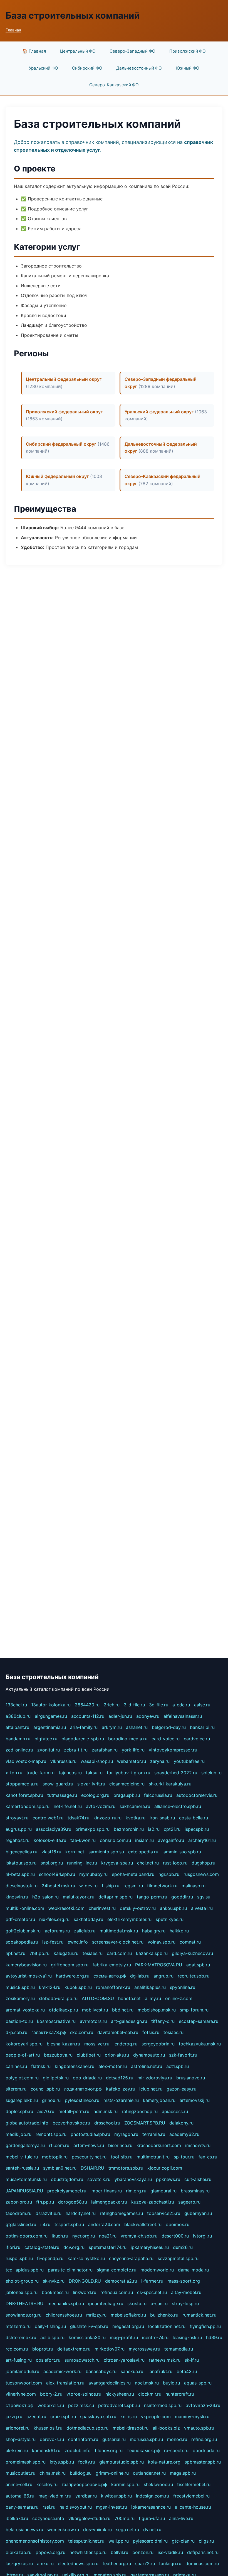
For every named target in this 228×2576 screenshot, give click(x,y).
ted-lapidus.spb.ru (25, 2270)
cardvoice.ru (197, 1739)
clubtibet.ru (89, 2055)
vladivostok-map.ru (26, 1761)
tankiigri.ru (170, 2563)
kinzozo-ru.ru (107, 1818)
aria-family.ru (84, 1727)
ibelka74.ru (17, 2518)
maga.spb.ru (183, 2473)
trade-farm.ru (40, 1773)
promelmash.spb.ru (26, 2462)
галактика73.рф (49, 2032)
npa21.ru (108, 2236)
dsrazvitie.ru (49, 2213)
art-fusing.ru (19, 2360)
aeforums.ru (57, 1931)
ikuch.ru (60, 2236)
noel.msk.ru (147, 2383)
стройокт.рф (19, 2405)
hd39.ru (214, 2337)
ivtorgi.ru (202, 2236)
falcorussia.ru (158, 1795)
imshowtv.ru (198, 2145)
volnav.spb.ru (162, 1942)
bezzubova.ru (58, 2055)
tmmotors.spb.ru (126, 2168)
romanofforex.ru (113, 1987)
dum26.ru (183, 2247)
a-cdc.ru (181, 1705)
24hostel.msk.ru (58, 1886)
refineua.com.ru (117, 2292)
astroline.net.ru (147, 2066)
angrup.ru (163, 1976)
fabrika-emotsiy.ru (112, 1965)
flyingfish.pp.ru (205, 2326)
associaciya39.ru (54, 1829)
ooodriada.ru (206, 2450)
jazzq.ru (14, 2416)
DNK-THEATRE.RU (24, 2303)
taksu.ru (94, 1773)
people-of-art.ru (23, 2055)
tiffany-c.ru (163, 2021)
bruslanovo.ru (191, 2078)
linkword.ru (85, 2292)
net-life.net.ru (68, 1806)
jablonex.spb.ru (22, 2292)
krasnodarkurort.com (159, 2145)
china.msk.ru (53, 2473)
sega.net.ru (127, 2530)
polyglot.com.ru (22, 2078)
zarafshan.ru (105, 1750)
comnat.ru (190, 1942)
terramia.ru (154, 2134)
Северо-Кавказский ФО (114, 85)
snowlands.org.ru (23, 2315)
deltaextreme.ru (74, 2349)
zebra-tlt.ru (76, 1750)
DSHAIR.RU (92, 2168)
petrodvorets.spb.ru (119, 2405)
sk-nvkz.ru (54, 2281)
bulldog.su (81, 2473)
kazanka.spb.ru (152, 1953)
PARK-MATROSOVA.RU (159, 1965)
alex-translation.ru (65, 2383)
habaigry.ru (154, 1931)
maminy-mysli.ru (192, 2416)
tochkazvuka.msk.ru (200, 2044)
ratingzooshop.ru (140, 2111)
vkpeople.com (156, 2416)
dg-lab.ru (140, 1976)
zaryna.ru (160, 1761)
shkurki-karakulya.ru (170, 1784)
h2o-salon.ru (45, 1897)
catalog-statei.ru (42, 2247)
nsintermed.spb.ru (163, 2405)
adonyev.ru (148, 1716)
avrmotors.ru (93, 2021)
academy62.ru (184, 2134)
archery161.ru (202, 1840)
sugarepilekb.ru (22, 2100)
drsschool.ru (107, 2123)
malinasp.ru (194, 1886)
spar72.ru (145, 2563)
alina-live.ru (181, 2518)
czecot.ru (36, 2416)
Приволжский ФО (188, 51)
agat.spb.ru (198, 1965)
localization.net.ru (167, 2326)
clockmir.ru (150, 2394)
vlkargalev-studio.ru (89, 2518)
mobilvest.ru (95, 2010)
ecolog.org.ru (95, 1795)
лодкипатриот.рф (83, 2089)
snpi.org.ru (52, 1863)
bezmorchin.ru (129, 1829)
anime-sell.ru (19, 2484)
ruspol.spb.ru (19, 2258)
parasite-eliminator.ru (70, 2270)
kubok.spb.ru (78, 1987)
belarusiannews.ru (24, 2530)
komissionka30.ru (87, 2337)
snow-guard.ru (58, 1784)
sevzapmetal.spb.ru (178, 2258)
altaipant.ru (17, 1727)
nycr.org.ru (84, 2236)
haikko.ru (179, 1931)
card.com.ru (119, 1953)
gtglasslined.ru (21, 2224)
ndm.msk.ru (106, 2111)
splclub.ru (211, 1773)
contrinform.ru (83, 2439)
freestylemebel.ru (191, 2496)
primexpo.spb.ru (92, 1829)
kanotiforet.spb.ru (24, 1795)
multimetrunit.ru (153, 2157)
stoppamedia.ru (22, 1784)
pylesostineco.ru (82, 2100)
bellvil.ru (119, 2552)
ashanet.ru (137, 1727)
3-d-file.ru (134, 1705)
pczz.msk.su (81, 2405)
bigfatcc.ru (46, 1739)
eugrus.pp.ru (19, 1829)
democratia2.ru (121, 2281)
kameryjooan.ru (159, 2100)
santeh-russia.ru (22, 2168)
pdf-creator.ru (20, 1919)
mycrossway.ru (144, 2349)
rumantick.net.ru (199, 2315)
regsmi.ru (133, 1886)
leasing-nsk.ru (187, 2337)
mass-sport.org (184, 2281)
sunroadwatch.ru (82, 2360)
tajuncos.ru (70, 1773)
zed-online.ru (19, 1750)
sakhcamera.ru (135, 1806)
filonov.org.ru (109, 2450)
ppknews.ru (168, 2179)
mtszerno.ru (18, 2326)
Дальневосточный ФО (139, 68)
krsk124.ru (50, 1987)
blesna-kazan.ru (63, 2044)
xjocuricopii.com (165, 2168)
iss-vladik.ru (170, 2552)
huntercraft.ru (180, 2394)
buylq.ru (171, 2383)
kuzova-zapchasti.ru (153, 2202)
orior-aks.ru (117, 2055)
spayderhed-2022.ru (176, 1773)
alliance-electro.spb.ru (178, 1806)
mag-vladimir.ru (55, 2496)
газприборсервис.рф (84, 2484)
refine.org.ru (204, 2439)
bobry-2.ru (51, 2394)
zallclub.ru (85, 1931)
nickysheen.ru (120, 2394)
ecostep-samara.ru (199, 2021)
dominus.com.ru (202, 2563)
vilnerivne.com (21, 2394)
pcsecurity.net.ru (89, 2157)
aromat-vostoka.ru (25, 2010)
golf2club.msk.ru (23, 1931)
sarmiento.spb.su (106, 1852)
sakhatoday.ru (88, 1919)
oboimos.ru (178, 2224)
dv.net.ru (152, 2530)
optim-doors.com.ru (27, 2236)
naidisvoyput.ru (76, 2507)
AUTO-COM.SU (98, 1998)
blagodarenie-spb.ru (83, 1739)
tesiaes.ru (93, 1953)
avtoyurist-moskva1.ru (29, 1976)
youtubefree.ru (189, 1761)
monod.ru (177, 2439)
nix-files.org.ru (54, 1919)
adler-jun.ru (120, 1716)
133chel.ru (16, 1705)
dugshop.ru (203, 1863)
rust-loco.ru (175, 1863)
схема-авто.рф (110, 1976)
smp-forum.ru (194, 2010)
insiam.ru (144, 1840)
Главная (13, 30)
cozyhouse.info (48, 2518)
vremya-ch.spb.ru (139, 2236)
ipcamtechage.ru (106, 2303)
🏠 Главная (34, 51)
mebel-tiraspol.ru (131, 2428)
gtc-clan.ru (183, 2541)
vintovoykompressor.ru (173, 1750)
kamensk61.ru (46, 2450)
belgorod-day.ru (169, 1727)
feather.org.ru (117, 2563)
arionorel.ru (18, 2428)
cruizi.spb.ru (63, 2416)
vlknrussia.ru (63, 1761)
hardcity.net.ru (81, 2213)
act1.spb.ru (178, 2066)
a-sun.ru (159, 2303)
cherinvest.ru (102, 1908)
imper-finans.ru (106, 2191)
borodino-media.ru (128, 1739)
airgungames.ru (51, 1716)
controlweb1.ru (48, 1818)
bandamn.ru (18, 1739)
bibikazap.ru (18, 2552)
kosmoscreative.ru (56, 2021)
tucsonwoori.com (24, 2383)
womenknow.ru (63, 2530)
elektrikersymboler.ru (129, 1919)
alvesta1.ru (202, 1908)
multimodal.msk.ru (119, 1931)
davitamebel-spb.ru (118, 2032)
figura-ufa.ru (152, 2518)
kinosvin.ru (17, 1897)
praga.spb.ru (127, 1795)
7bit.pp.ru (39, 1953)
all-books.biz (166, 2428)
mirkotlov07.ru (110, 2349)
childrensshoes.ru (64, 2315)
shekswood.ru (158, 2484)
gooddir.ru (182, 1897)
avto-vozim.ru (101, 1806)
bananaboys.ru (101, 2371)
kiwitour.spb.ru (116, 2496)
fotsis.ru (151, 2032)
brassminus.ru (195, 2191)
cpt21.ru (172, 1829)
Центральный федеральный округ (64, 379)
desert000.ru (175, 2236)
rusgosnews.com (201, 1874)
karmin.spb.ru (125, 2484)
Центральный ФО (78, 51)
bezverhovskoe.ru (71, 2123)
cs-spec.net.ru (152, 2292)
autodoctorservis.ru (197, 1795)
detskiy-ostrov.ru (138, 1908)
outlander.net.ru (149, 2473)
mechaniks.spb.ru (66, 2303)
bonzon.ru (143, 2552)
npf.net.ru (15, 1953)
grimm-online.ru (112, 2473)
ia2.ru (154, 1829)
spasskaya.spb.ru (98, 2416)
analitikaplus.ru (150, 1987)
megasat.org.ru (128, 2326)
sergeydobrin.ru (158, 2044)
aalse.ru (202, 1705)
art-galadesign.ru (129, 2021)
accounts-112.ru (88, 1716)
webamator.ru (132, 1761)
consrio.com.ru (115, 1840)
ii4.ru (45, 2224)
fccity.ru (87, 2462)
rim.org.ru (136, 2191)
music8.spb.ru (20, 1987)
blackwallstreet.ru (143, 2224)
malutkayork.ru (79, 1897)
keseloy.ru (47, 2484)
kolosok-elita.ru (50, 1840)
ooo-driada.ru (87, 2078)
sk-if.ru (192, 2360)
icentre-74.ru (155, 2337)
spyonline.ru (183, 1987)
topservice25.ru (164, 2213)
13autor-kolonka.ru (51, 1705)
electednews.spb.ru (78, 2563)
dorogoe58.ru (73, 2202)
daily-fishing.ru (50, 2326)
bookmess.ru (55, 2292)
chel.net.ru (148, 1863)
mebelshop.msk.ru (157, 2010)
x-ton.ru (14, 1773)
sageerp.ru (189, 2202)
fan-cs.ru (208, 2157)
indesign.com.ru (153, 2496)
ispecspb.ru (197, 1829)
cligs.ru (206, 2541)
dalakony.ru (181, 2123)
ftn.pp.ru (45, 2202)
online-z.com (179, 1998)
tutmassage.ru (62, 1795)
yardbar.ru (86, 2496)
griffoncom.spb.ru (70, 1965)
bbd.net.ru (123, 2010)
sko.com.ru (82, 2032)
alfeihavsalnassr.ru (183, 1716)
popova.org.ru (50, 2552)
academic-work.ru (62, 2371)
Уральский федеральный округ (159, 412)
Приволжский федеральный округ (64, 412)
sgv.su (204, 1897)
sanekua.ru (132, 2371)
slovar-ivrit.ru (91, 1784)
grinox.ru (51, 2100)
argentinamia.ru (50, 1727)
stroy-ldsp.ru (185, 2303)
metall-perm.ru (74, 2111)
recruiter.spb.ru (194, 1976)
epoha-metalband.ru (133, 1874)
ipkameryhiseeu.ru (150, 2247)
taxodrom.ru (18, 2213)
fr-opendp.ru (50, 2258)
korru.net (75, 1852)
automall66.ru (20, 2496)
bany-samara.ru (22, 2507)
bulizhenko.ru (164, 2315)
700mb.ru (125, 2518)
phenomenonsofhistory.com (35, 2541)
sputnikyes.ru (170, 1919)
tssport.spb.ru (69, 2224)
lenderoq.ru (125, 2044)
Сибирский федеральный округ (61, 444)
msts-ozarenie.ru (121, 2100)
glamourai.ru (163, 2191)
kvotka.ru (136, 1818)
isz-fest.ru (53, 1942)
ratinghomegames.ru (121, 2213)
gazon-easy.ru (181, 2089)
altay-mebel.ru (186, 2292)
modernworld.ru (157, 2270)
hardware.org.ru (73, 1976)
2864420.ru (87, 1705)
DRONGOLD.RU (85, 2281)
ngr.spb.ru (169, 1874)
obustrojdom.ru (67, 2179)
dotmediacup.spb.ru (87, 2428)
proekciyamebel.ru (67, 2191)
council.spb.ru (45, 2089)
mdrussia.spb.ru (146, 2439)
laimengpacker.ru (109, 2202)
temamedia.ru (179, 2349)
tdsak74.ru (78, 1818)
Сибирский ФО (87, 68)
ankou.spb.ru (173, 1908)
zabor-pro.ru (19, 2202)
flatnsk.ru (41, 2066)
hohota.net (129, 1998)
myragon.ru (126, 2134)
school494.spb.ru (57, 1874)
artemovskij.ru (195, 2100)
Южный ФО (188, 68)
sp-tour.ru (184, 2157)
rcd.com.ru (17, 2349)
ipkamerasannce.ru (151, 2507)
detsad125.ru (120, 2078)
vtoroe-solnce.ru (84, 2394)
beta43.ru (187, 2371)
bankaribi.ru (202, 1727)
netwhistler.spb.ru (88, 2552)
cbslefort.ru (48, 2360)
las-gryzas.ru (19, 2563)
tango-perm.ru (152, 1897)
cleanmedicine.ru (127, 1784)
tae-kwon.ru (83, 1840)
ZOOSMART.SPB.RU (145, 2123)
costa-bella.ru (194, 1818)
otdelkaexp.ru (63, 2010)
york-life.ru (133, 1750)
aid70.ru (46, 2111)
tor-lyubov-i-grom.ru (128, 1773)
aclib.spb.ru (52, 2337)
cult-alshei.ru (198, 2179)
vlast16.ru (51, 1852)
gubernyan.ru (198, 2213)
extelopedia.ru (143, 1852)
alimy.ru (153, 1998)
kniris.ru (129, 2416)
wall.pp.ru (119, 2541)
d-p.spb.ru (16, 2032)
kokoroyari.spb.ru (24, 2044)
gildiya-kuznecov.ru (192, 1953)
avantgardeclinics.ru (110, 2383)
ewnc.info (78, 1942)
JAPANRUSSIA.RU (24, 2191)
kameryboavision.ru (26, 1965)
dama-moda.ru (193, 2270)
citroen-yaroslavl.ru (124, 2360)
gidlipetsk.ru (56, 2078)
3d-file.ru (159, 1705)
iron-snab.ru (162, 1818)
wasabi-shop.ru (97, 1761)
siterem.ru (16, 2089)
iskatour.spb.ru (21, 1863)
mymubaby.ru (93, 1874)
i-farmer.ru (152, 2281)
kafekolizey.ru (121, 2089)
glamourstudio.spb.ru (122, 2462)
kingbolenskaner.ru (75, 2066)
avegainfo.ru (171, 1840)
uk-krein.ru (17, 2450)
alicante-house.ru (193, 2507)
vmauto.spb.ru (199, 2428)
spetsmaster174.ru (108, 2247)
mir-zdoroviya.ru (155, 2078)
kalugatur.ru (66, 1953)
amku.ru (45, 2563)
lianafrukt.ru (160, 2371)
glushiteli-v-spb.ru (89, 2326)
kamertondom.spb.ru (28, 1806)
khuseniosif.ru (48, 2428)
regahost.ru (18, 1840)
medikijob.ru (18, 2134)
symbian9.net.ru (60, 2168)
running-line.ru (82, 1863)
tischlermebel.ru (194, 2484)
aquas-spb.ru (198, 2383)
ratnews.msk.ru (165, 2360)
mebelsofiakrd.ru (128, 2315)
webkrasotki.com (66, 1908)
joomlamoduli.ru (22, 2371)
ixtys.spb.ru (62, 2462)
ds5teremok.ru (21, 2337)
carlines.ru (16, 2066)
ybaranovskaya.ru (133, 2179)
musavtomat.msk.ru (26, 2179)
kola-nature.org (164, 2462)
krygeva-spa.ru (117, 1863)
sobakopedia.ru (22, 1942)
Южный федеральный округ (57, 476)
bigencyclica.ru (21, 1852)
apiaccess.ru (175, 2111)
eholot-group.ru (22, 2281)
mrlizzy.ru (96, 2315)
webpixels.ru (51, 2405)
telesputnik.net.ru (86, 2541)
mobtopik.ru (55, 2157)
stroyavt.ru (17, 1818)
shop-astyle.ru (21, 2439)
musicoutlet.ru (20, 2473)
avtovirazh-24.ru (203, 2405)
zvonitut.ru (49, 1750)
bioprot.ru (43, 2349)
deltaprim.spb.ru (116, 1897)
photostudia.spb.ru (90, 2134)
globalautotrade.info (27, 2123)
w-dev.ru (88, 1886)
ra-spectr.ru (176, 2450)
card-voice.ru (166, 1739)
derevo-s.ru (52, 2439)
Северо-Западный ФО (132, 51)
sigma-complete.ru (117, 2270)
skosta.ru (137, 2303)
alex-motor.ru (113, 2066)
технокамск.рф (143, 2450)
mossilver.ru (97, 2044)
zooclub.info (78, 2450)
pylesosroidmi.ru (150, 2541)
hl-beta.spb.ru (20, 1874)
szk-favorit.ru (183, 2055)
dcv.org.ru (74, 2247)
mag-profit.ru (124, 2337)
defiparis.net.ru (203, 2552)
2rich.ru (112, 1705)
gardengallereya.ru (25, 2145)
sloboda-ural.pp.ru (58, 1998)
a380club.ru (18, 1716)
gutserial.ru (114, 2439)
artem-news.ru (89, 2145)
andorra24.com (104, 2224)
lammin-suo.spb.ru (182, 1852)
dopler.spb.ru (19, 2111)
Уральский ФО (44, 68)
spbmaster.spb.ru (203, 2462)
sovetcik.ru (99, 2179)
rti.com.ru (59, 2145)
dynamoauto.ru (149, 2055)
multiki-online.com (25, 1908)
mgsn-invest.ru (111, 2507)
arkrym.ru (112, 1727)
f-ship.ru (111, 1886)
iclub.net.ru (151, 2089)
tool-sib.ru (122, 2157)
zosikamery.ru (20, 1998)
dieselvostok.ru (22, 1886)
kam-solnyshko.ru (86, 2258)
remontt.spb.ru (51, 2134)
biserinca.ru (120, 2145)
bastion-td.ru (19, 2021)
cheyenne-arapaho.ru (131, 2258)
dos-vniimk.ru (97, 2530)
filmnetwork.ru (162, 1886)
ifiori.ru (13, 2247)
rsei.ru (49, 2507)
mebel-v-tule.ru (22, 2157)
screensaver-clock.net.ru (118, 1942)
